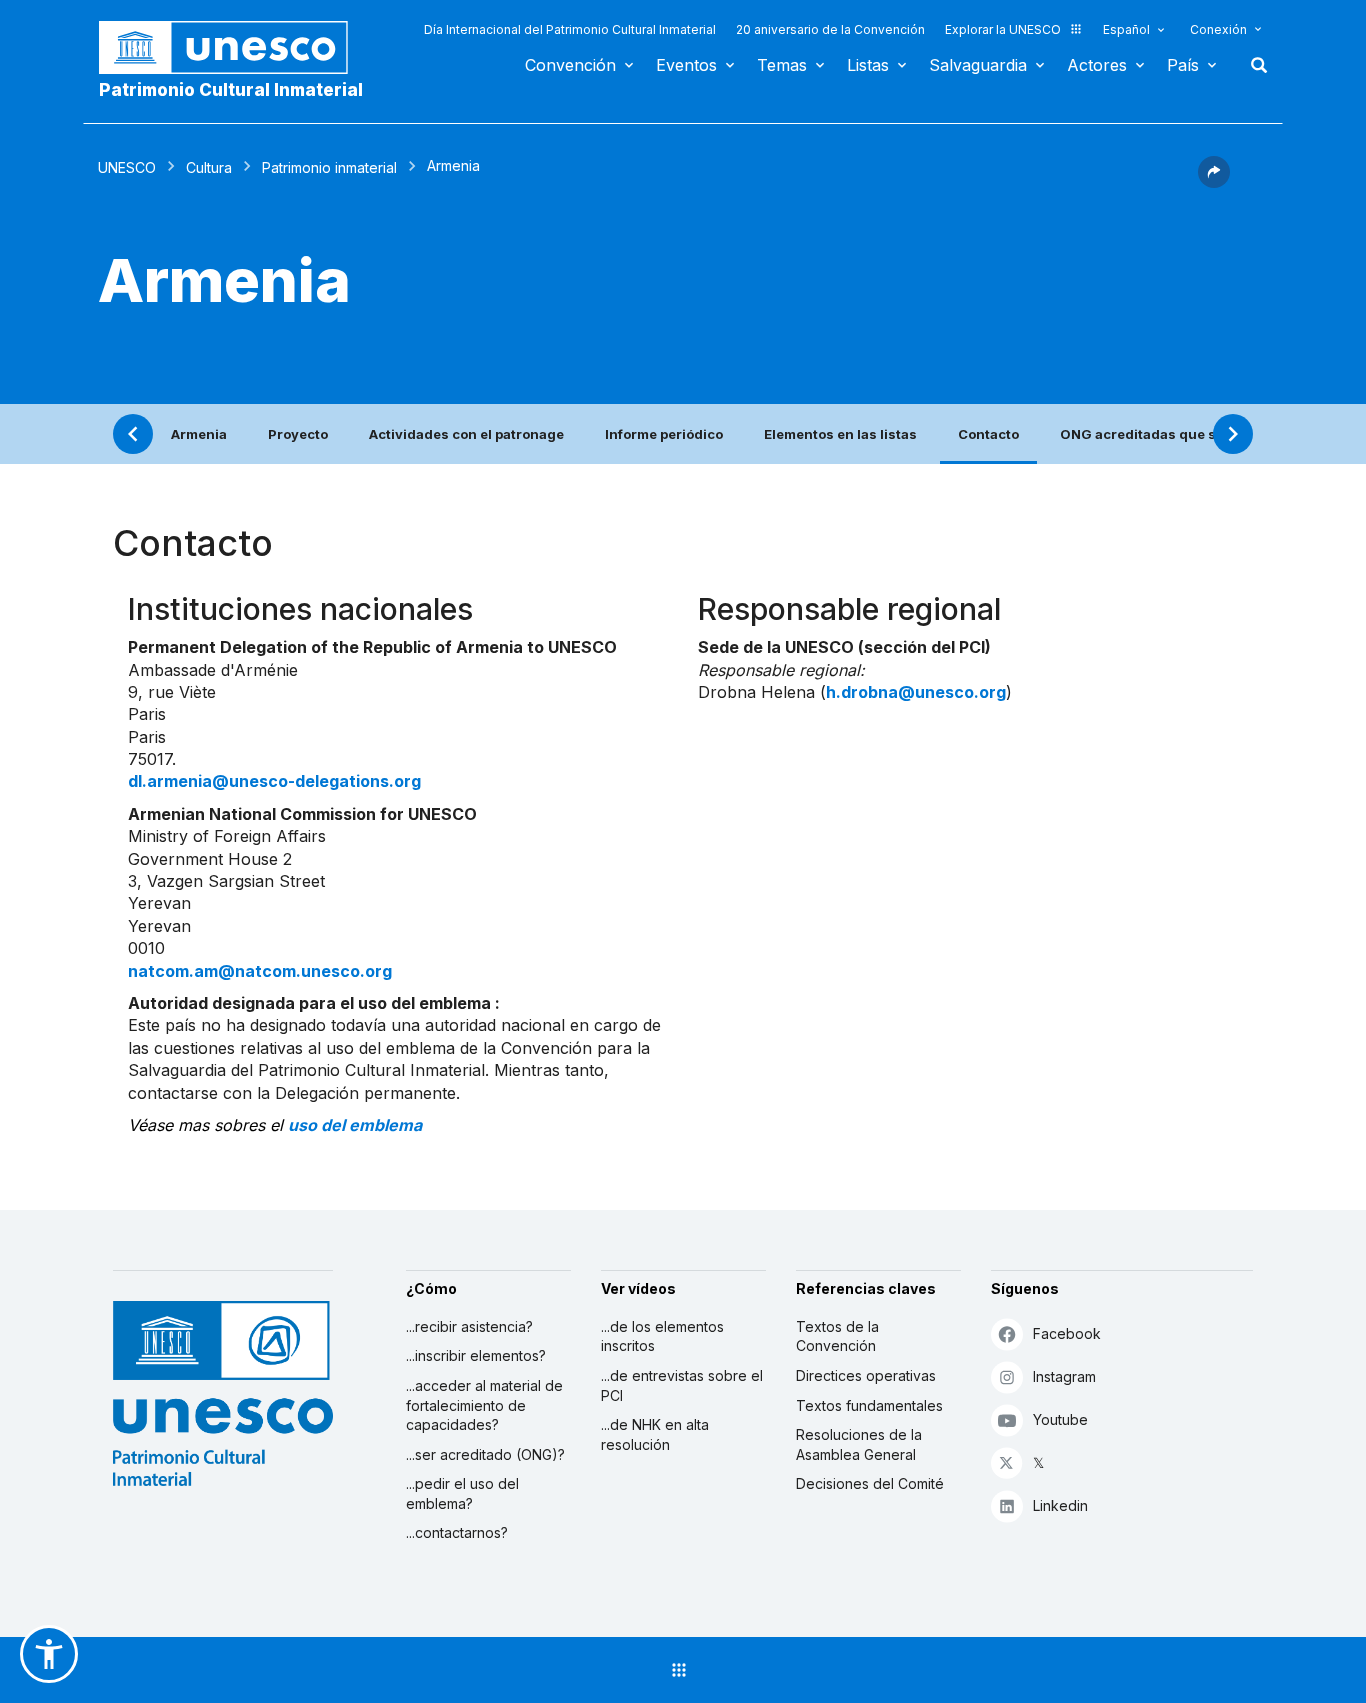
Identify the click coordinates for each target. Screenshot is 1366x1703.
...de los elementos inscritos (662, 1336)
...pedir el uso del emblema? (462, 1493)
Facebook (1067, 1333)
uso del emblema (355, 1125)
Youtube (1060, 1419)
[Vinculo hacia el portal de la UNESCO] (234, 47)
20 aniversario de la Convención (830, 29)
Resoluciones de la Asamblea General (859, 1444)
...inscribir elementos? (476, 1355)
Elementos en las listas (840, 434)
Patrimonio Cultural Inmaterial (231, 90)
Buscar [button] (1253, 65)
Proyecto (298, 434)
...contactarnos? (457, 1532)
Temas (782, 65)
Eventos (686, 65)
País (1183, 65)
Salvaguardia (978, 65)
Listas (868, 65)
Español (1126, 29)
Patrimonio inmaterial (329, 167)
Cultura (209, 167)
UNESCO (127, 167)
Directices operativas (866, 1375)
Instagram (1064, 1376)
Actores (1097, 65)
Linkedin (1060, 1505)
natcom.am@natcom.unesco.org (260, 971)
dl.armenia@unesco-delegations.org (274, 781)
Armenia (199, 434)
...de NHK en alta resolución (655, 1434)
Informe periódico (664, 434)
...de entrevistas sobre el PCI (682, 1385)
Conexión (1218, 29)
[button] (1214, 182)
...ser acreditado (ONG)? (485, 1454)
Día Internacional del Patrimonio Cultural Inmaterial (570, 29)
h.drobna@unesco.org (916, 692)
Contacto (988, 434)
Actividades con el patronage (466, 434)
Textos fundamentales (869, 1405)
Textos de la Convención (837, 1336)
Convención (570, 65)
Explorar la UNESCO (1003, 29)
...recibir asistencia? (469, 1326)
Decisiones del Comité (870, 1483)
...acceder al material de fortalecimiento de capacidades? (484, 1405)
